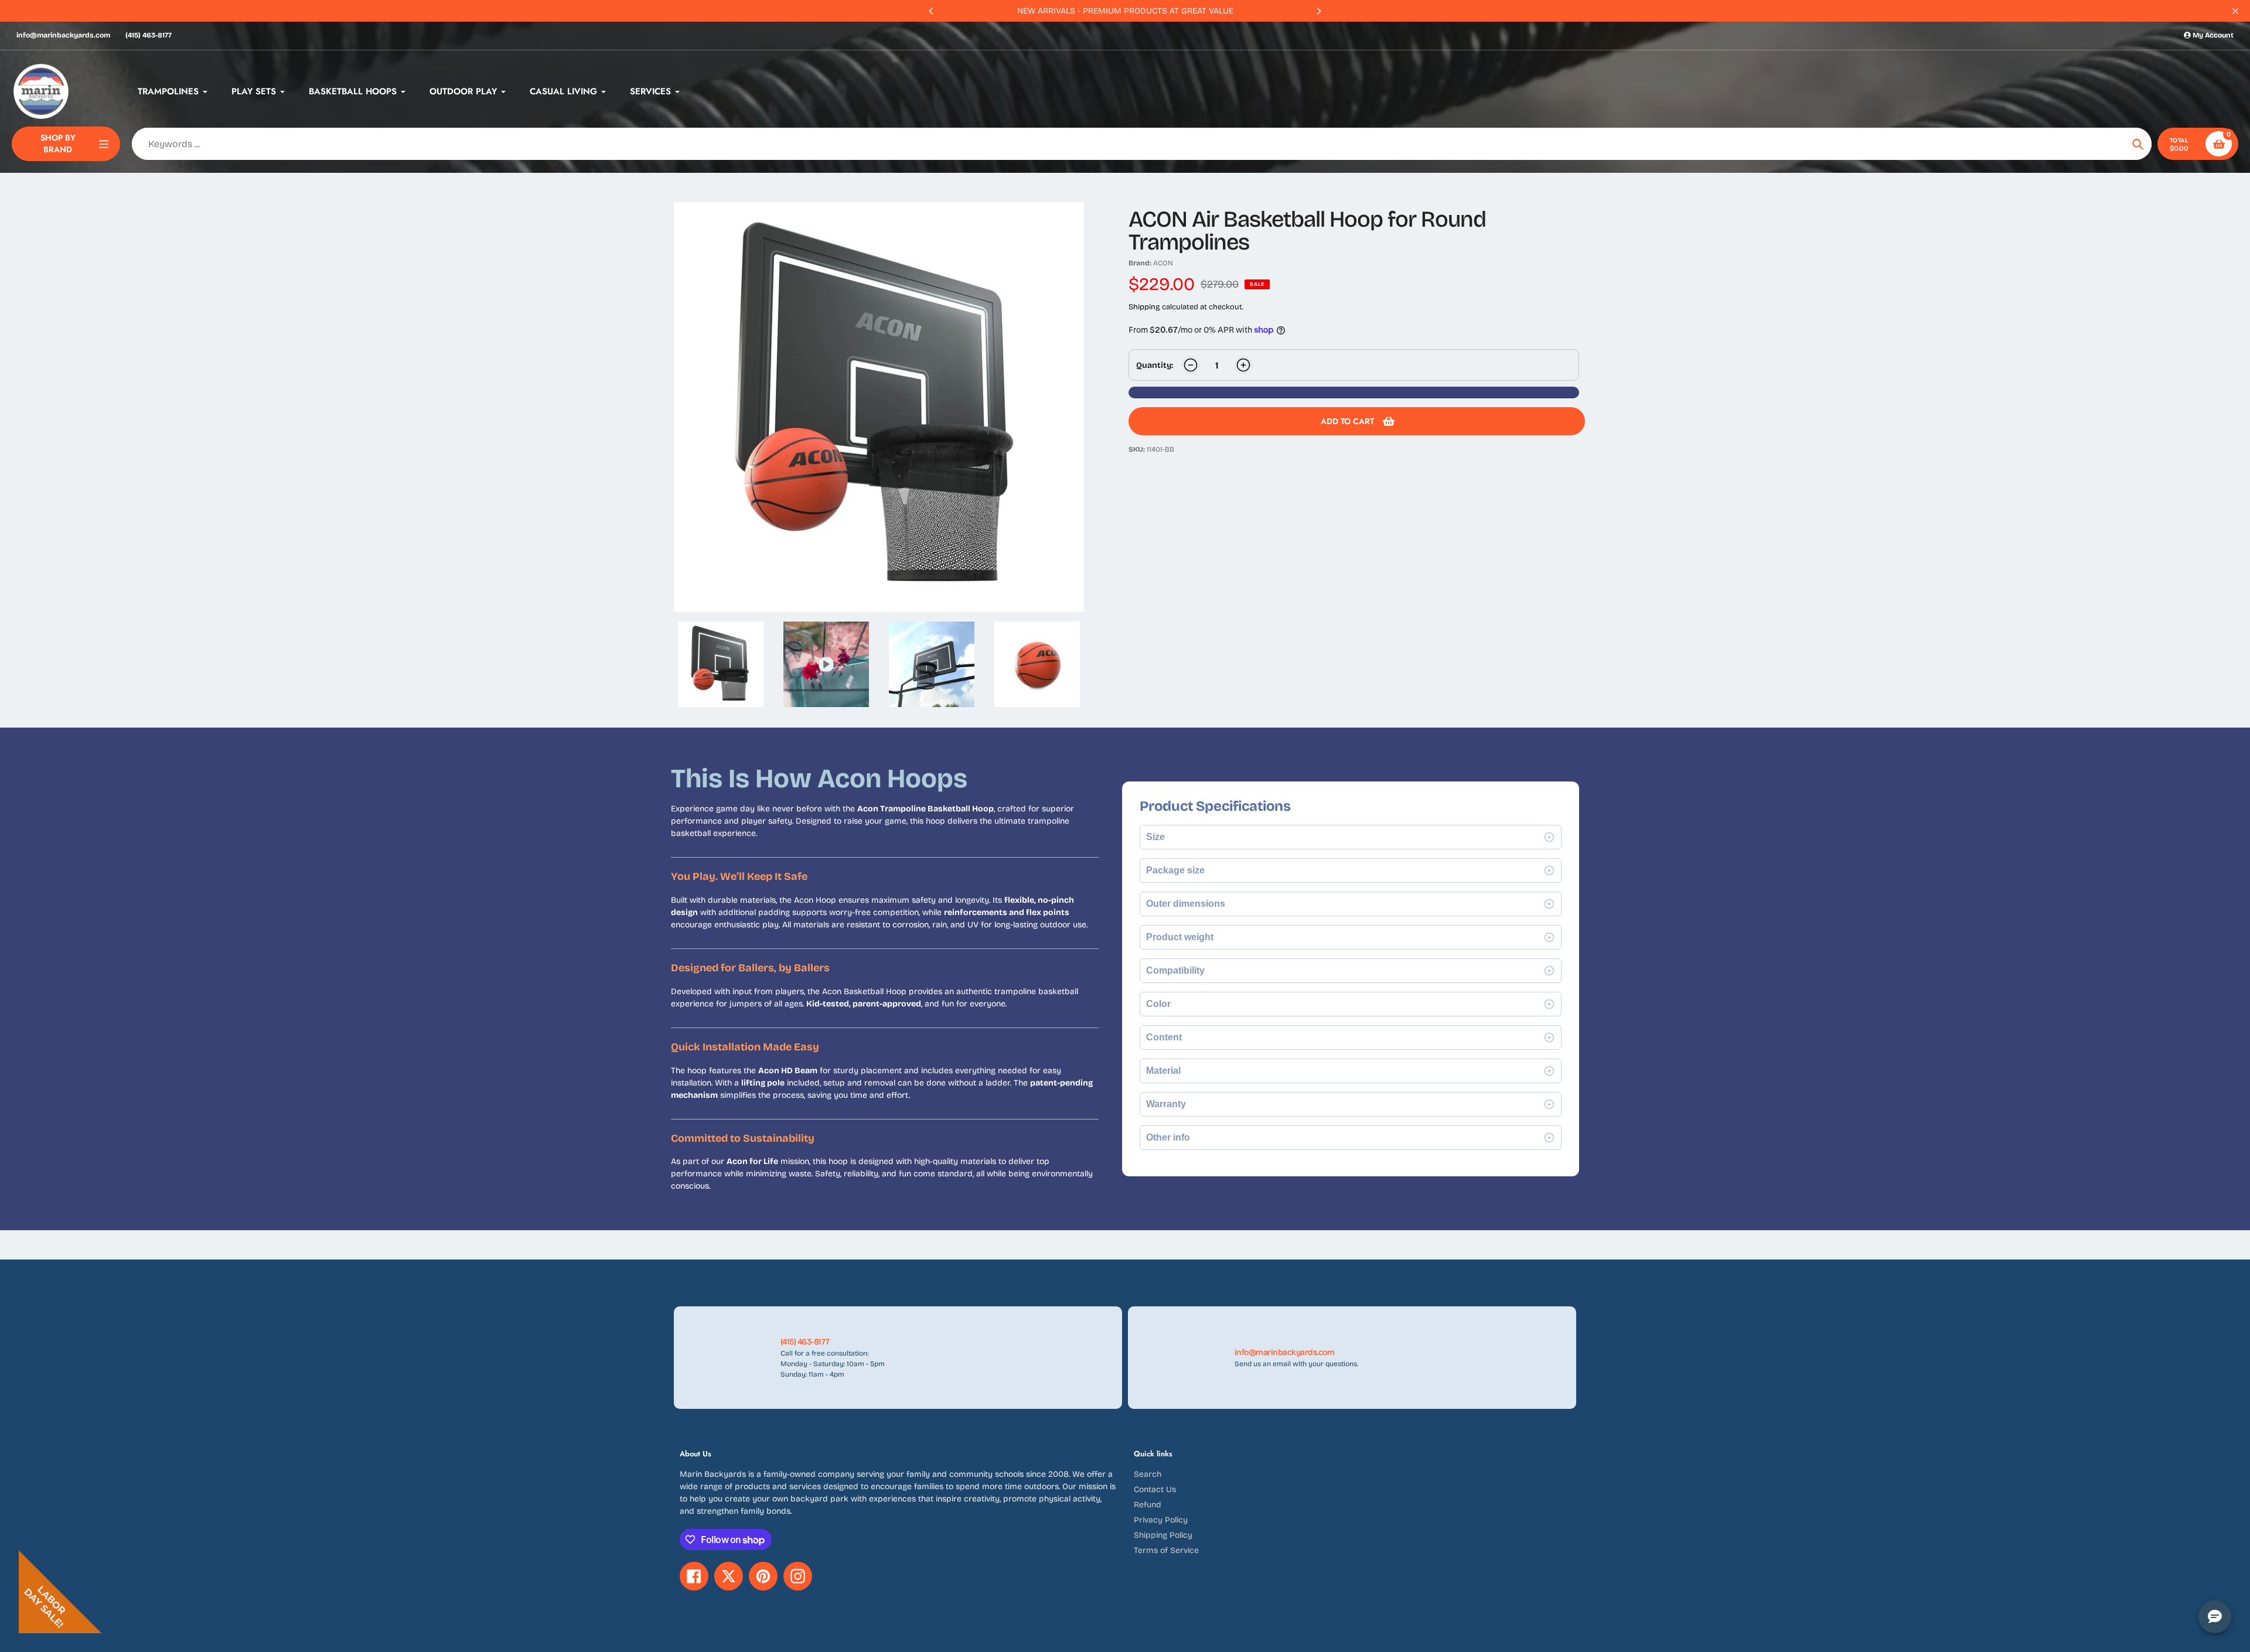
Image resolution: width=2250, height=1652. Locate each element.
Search (1148, 1474)
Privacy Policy (1161, 1520)
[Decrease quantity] (1191, 365)
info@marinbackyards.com (63, 35)
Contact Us (1155, 1489)
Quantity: (1155, 365)
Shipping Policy (1163, 1535)
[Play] (879, 407)
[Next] (1318, 11)
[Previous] (932, 11)
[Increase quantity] (1243, 365)
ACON (1163, 263)
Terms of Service (1166, 1550)
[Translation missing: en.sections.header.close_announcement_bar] (2235, 11)
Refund (1148, 1505)
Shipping (1144, 307)
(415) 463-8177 (149, 35)
